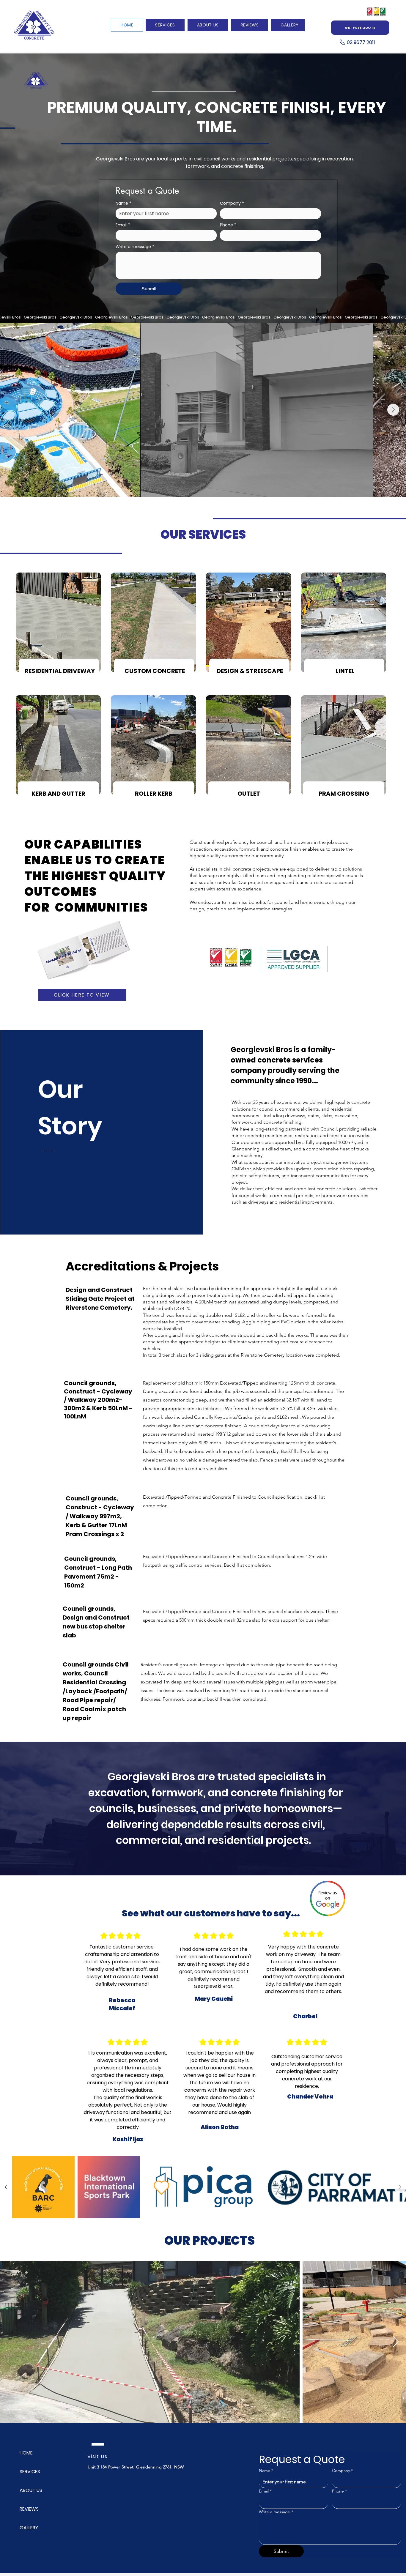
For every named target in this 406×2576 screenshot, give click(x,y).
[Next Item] (393, 410)
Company (232, 203)
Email (123, 225)
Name (123, 203)
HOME (26, 2453)
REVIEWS (29, 2509)
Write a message (135, 247)
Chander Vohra (310, 2097)
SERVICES (30, 2472)
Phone (228, 225)
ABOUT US (31, 2490)
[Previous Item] (13, 410)
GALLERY (29, 2528)
